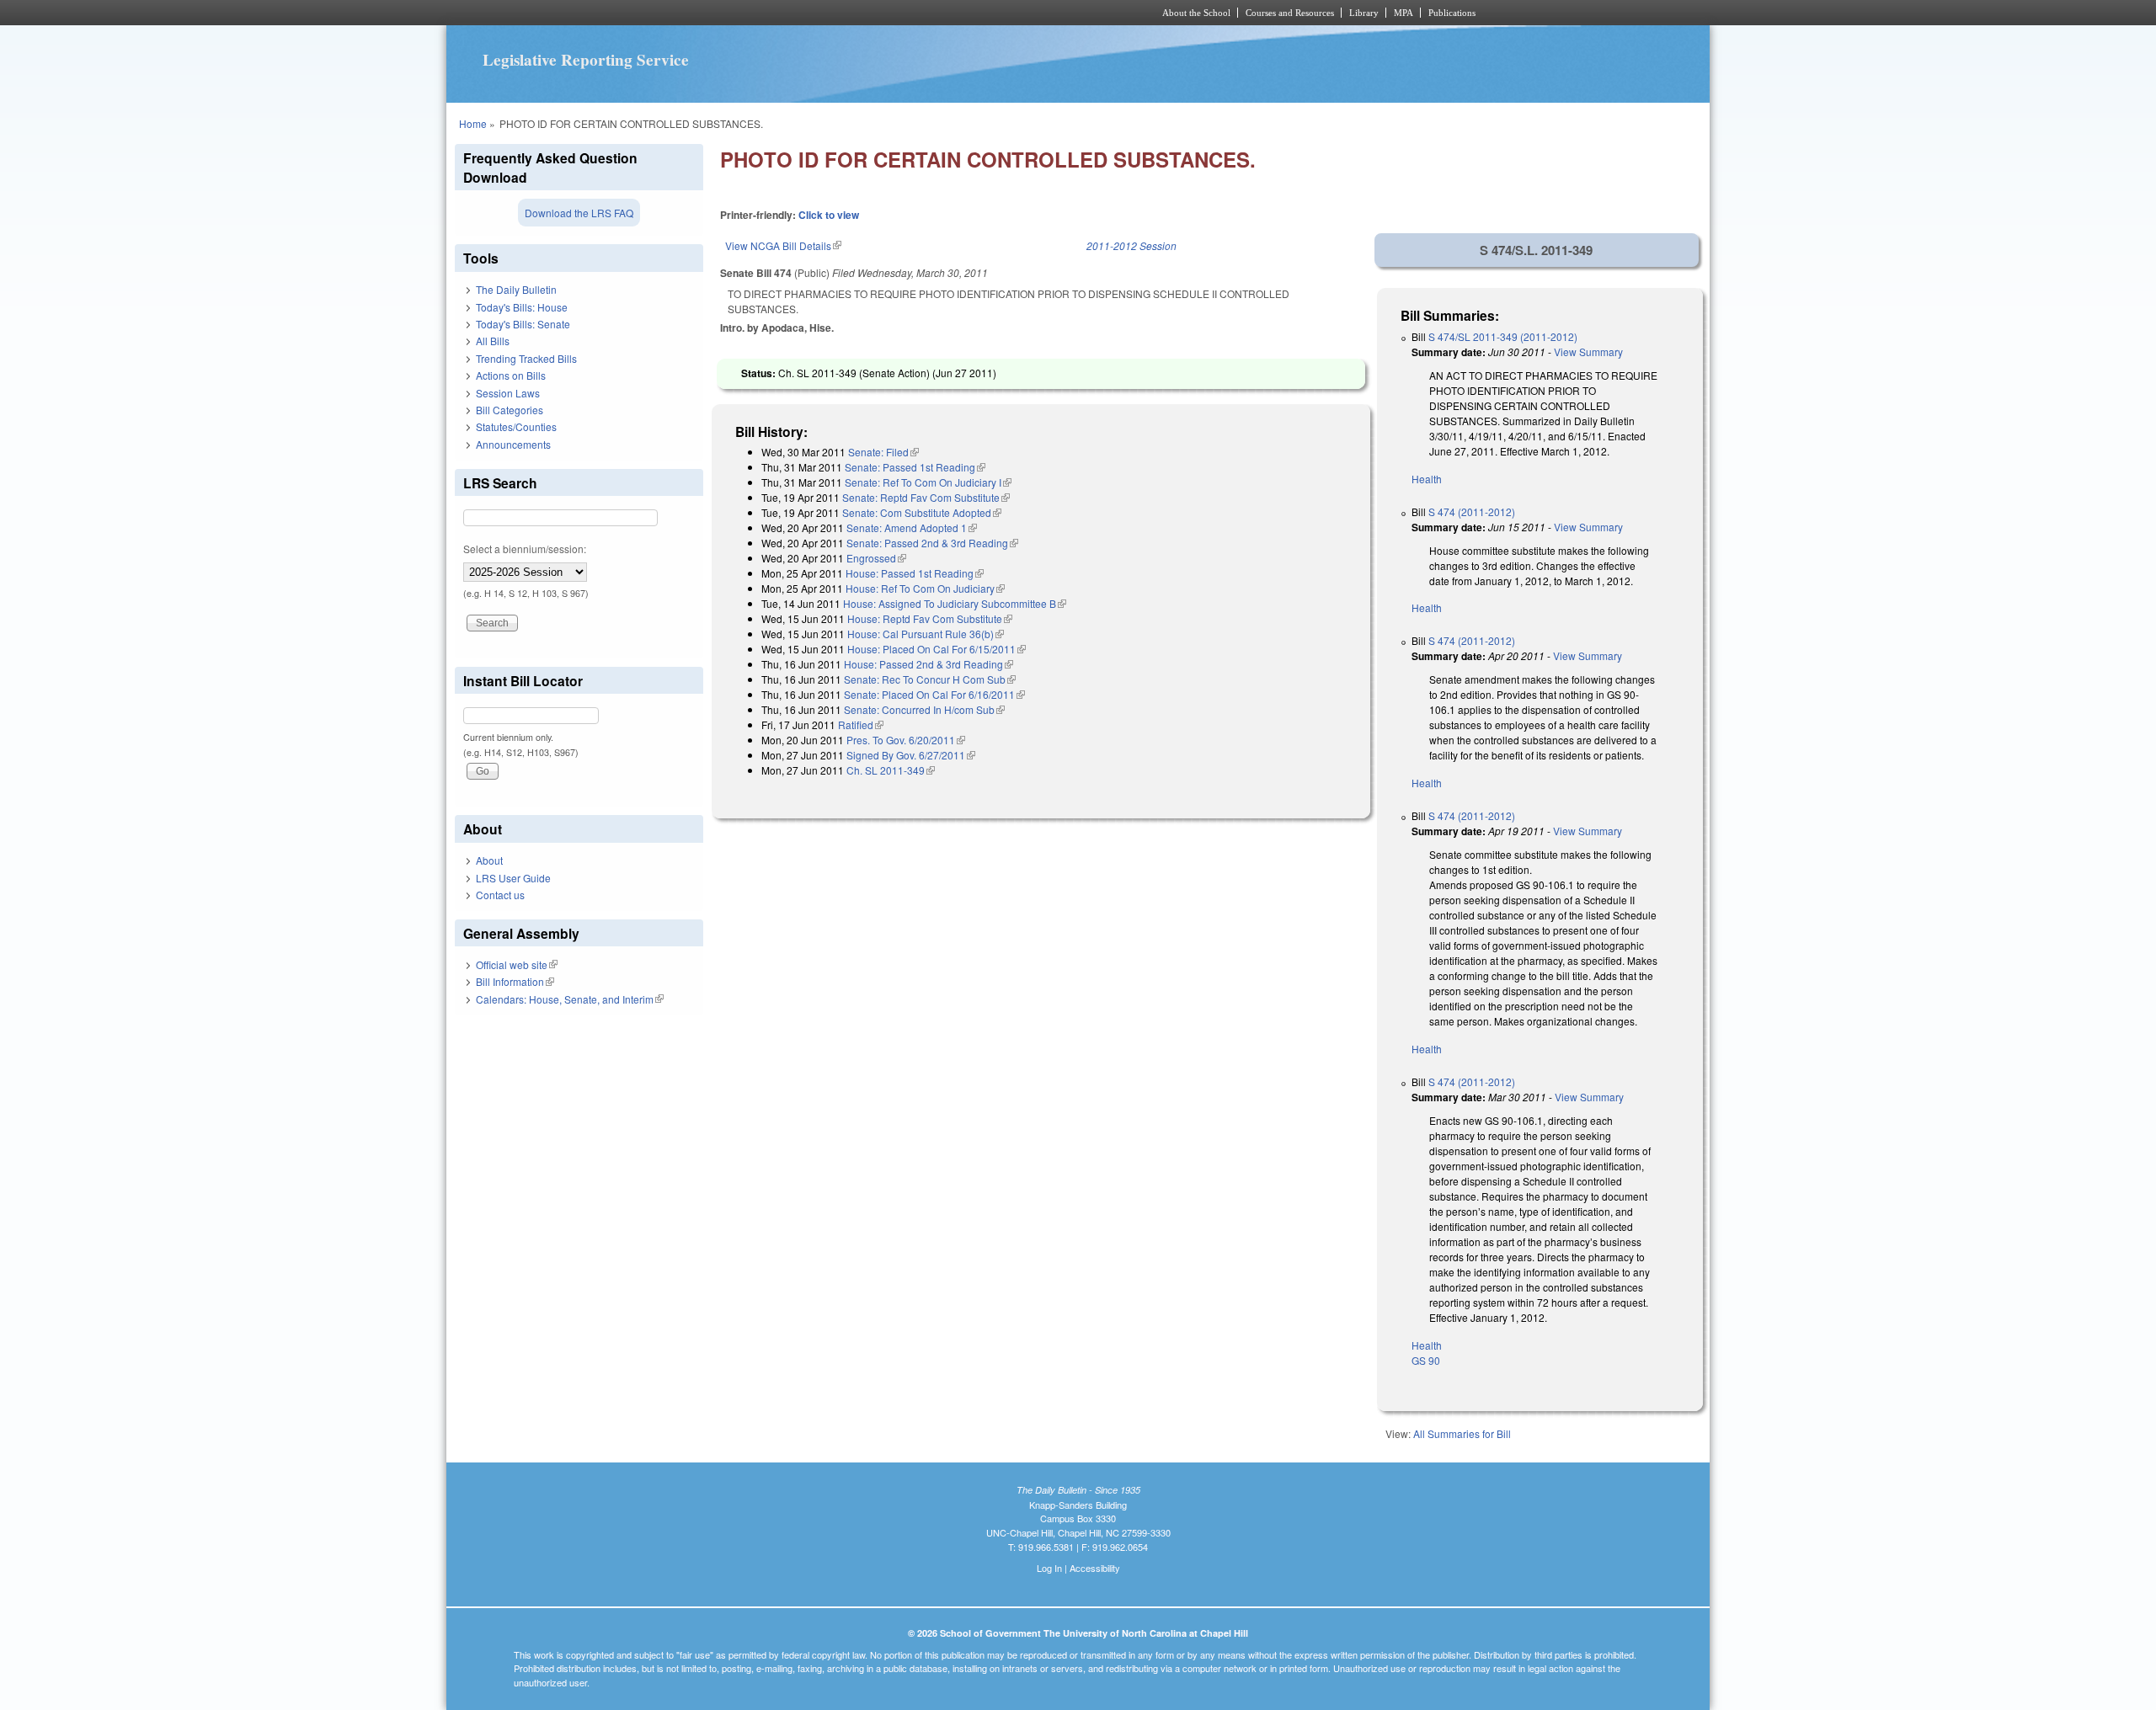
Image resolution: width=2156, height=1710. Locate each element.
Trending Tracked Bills (526, 358)
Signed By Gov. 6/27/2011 (911, 755)
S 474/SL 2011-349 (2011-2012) (1503, 336)
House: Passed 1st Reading (915, 573)
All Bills (493, 341)
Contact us (500, 895)
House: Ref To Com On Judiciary (925, 588)
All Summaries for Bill (1462, 1433)
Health (1427, 479)
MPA (1404, 13)
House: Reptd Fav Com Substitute (930, 618)
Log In (1049, 1568)
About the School (1196, 13)
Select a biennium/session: (525, 549)
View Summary (1588, 352)
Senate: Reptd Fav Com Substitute (926, 497)
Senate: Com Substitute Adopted (922, 512)
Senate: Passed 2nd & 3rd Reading (932, 543)
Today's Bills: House (522, 307)
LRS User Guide (513, 878)
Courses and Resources (1290, 13)
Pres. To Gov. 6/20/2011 (906, 740)
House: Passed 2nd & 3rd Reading (929, 664)
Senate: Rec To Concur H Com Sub (930, 679)
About (489, 860)
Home (473, 123)
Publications (1452, 13)
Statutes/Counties (516, 426)
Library (1364, 13)
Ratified (861, 724)
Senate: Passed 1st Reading (915, 467)
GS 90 (1426, 1360)
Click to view (829, 215)
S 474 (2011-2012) (1472, 511)
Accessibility (1095, 1568)
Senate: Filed (883, 452)
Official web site (517, 964)
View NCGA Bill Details (783, 245)
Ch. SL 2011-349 (891, 770)
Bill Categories (510, 410)
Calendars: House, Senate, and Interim (570, 999)
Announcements (513, 444)
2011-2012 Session (1131, 245)
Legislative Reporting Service (586, 60)
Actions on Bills (511, 375)
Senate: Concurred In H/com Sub (924, 709)
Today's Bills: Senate (523, 324)
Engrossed (876, 558)
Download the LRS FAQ (579, 213)
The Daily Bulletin (516, 289)
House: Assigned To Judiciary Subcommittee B (955, 603)
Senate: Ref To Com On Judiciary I (928, 482)
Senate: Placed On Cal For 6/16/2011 (934, 694)
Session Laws (508, 393)
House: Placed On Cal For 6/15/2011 (937, 649)
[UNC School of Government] (855, 13)
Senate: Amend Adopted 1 (912, 527)
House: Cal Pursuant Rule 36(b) (926, 634)
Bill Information (515, 981)
